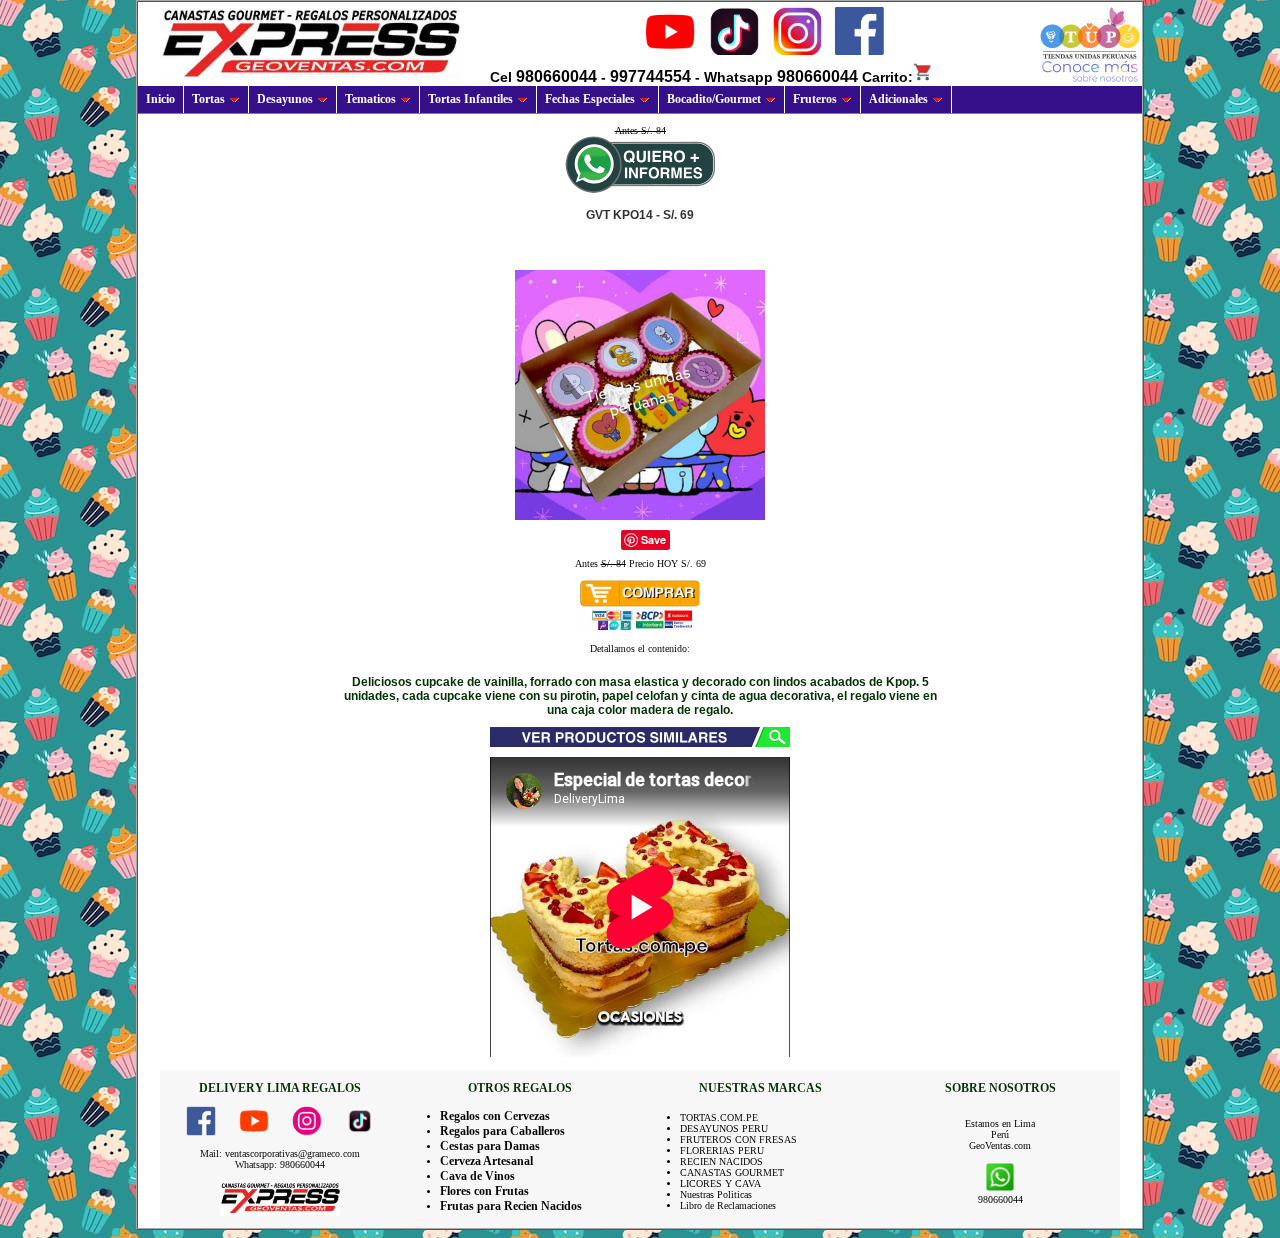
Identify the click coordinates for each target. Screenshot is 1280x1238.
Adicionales (898, 99)
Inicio (160, 99)
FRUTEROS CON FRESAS (738, 1139)
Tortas (208, 99)
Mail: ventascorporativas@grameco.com (280, 1153)
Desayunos (285, 99)
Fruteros (815, 99)
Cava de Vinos (477, 1176)
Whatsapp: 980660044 (280, 1164)
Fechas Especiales (590, 99)
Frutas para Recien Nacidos (511, 1206)
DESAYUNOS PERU (724, 1128)
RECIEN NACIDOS (721, 1161)
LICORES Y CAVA (720, 1183)
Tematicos (370, 99)
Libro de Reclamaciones (728, 1205)
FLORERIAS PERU (722, 1150)
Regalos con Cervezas (495, 1116)
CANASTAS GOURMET (732, 1172)
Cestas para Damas (490, 1146)
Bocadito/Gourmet (714, 99)
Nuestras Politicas (716, 1194)
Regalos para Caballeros (502, 1131)
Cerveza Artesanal (486, 1161)
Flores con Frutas (484, 1191)
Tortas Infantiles (470, 99)
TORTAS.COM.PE (719, 1117)
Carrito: (887, 77)
